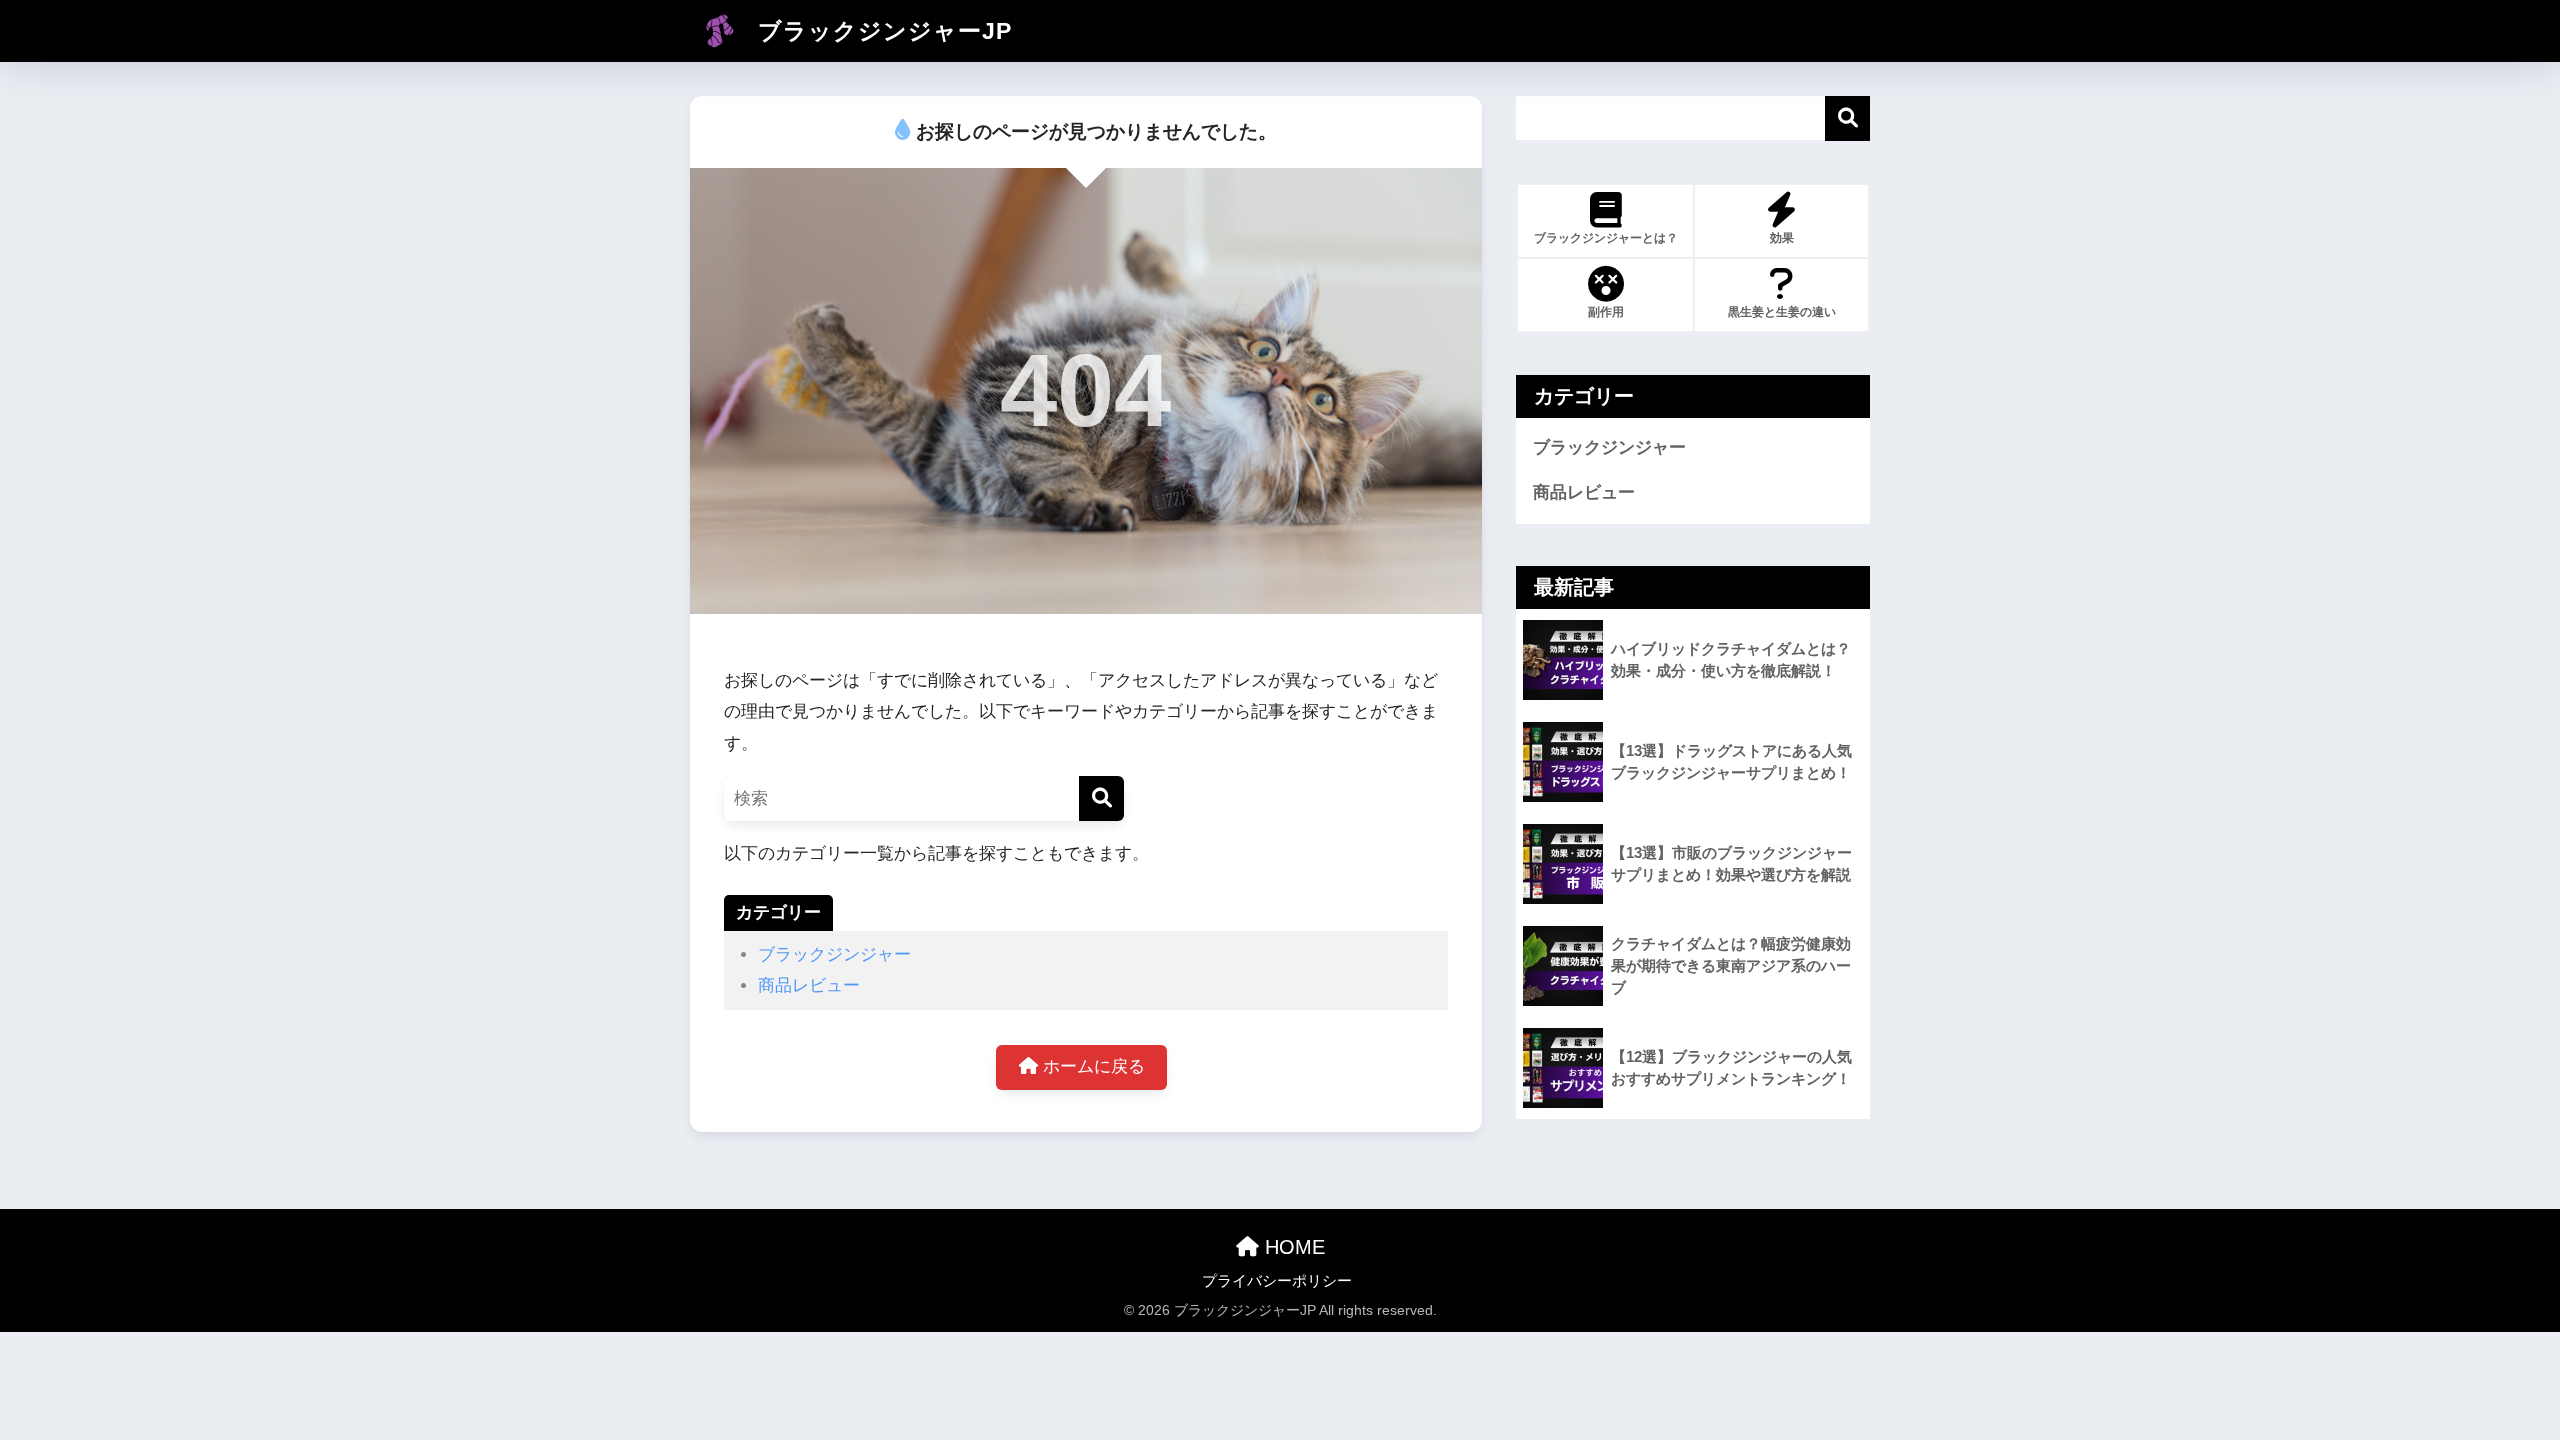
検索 (1847, 118)
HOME (1292, 1247)
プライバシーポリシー (1277, 1281)
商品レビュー (809, 985)
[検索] (1101, 798)
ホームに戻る (1091, 1066)
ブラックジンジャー (834, 954)
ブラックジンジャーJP (881, 31)
